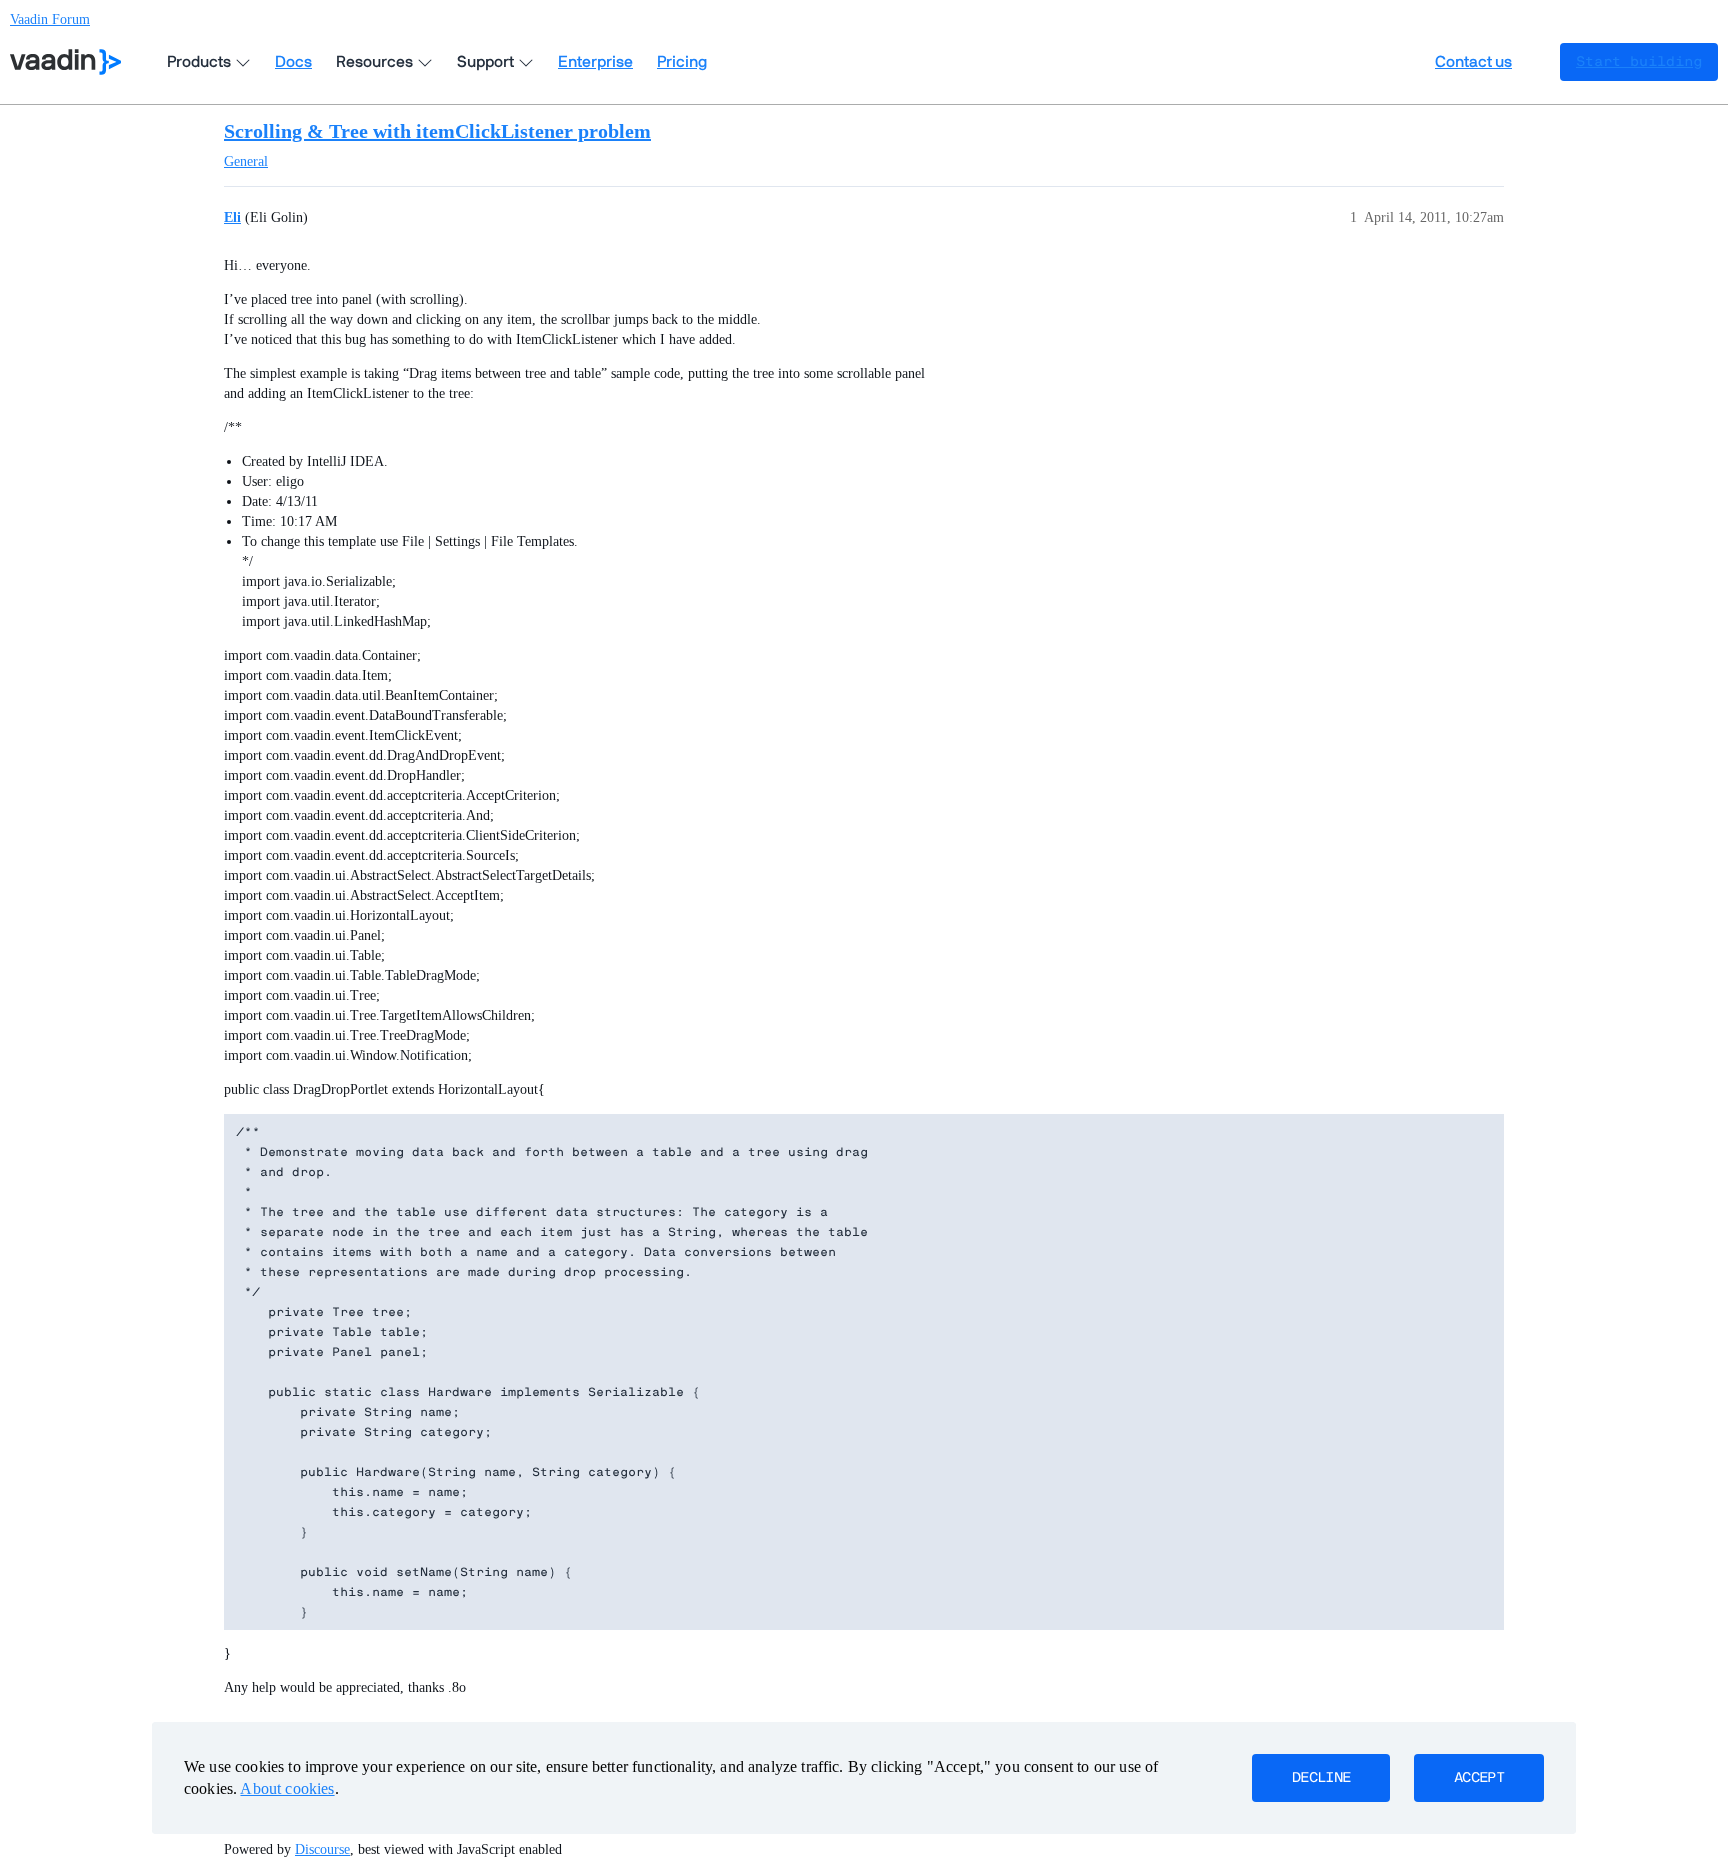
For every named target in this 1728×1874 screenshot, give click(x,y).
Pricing (682, 62)
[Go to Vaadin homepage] (65, 62)
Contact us (1473, 62)
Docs (293, 62)
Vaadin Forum (50, 19)
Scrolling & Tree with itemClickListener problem (437, 131)
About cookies (287, 1788)
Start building (1639, 62)
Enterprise (595, 62)
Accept (1479, 1778)
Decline (1321, 1778)
